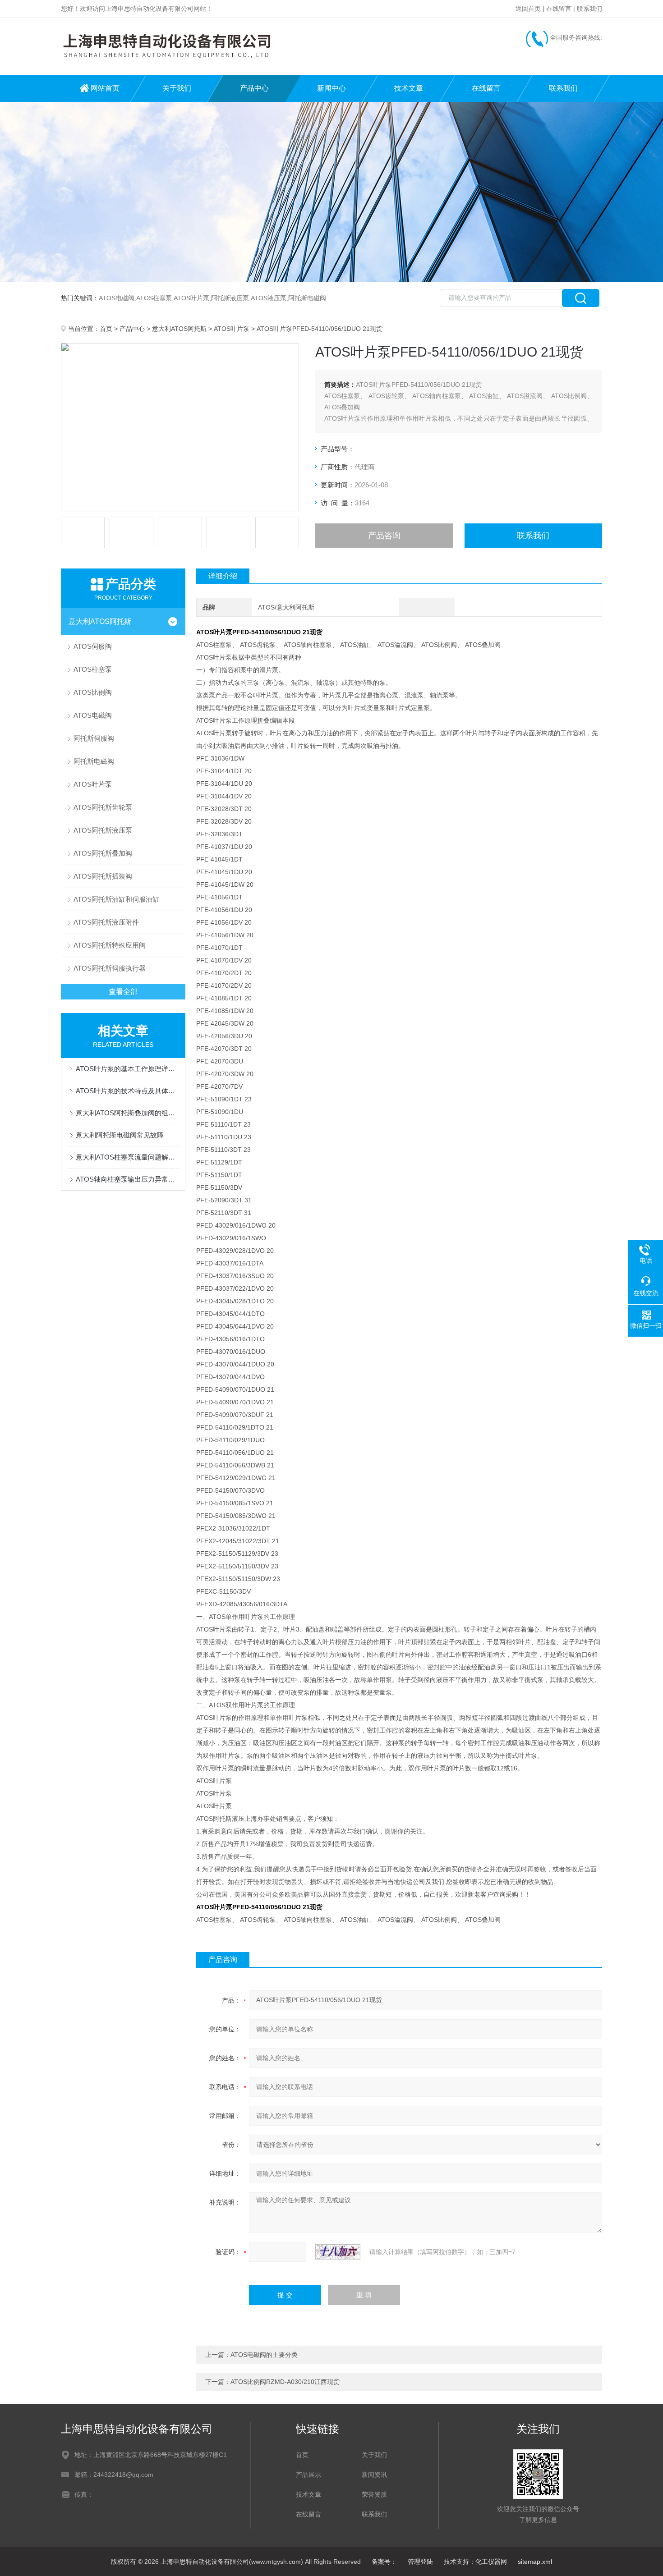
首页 (106, 329)
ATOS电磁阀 (93, 715)
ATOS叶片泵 (232, 329)
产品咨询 (384, 536)
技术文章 (409, 88)
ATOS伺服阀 (93, 646)
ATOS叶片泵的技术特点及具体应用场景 (128, 1091)
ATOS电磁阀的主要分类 (264, 2355)
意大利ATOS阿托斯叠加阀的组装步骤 (128, 1113)
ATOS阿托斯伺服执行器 (110, 968)
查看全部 (123, 992)
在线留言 (559, 9)
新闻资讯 (374, 2475)
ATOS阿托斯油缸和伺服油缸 (116, 899)
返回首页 (528, 9)
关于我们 (177, 88)
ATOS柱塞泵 (93, 669)
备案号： (384, 2562)
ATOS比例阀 (93, 692)
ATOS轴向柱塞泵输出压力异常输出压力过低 (128, 1179)
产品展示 (308, 2475)
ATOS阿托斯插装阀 (103, 876)
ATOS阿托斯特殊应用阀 (110, 945)
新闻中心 (331, 88)
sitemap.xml (535, 2562)
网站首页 (105, 88)
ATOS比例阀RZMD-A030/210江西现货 (285, 2382)
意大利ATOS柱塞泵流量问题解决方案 (128, 1157)
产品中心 (254, 88)
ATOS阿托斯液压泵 (103, 830)
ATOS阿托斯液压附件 (106, 922)
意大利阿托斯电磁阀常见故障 (120, 1135)
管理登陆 (420, 2562)
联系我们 (589, 9)
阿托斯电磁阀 (94, 761)
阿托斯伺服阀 (94, 738)
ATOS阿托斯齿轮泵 (103, 807)
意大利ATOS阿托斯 (179, 329)
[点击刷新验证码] (338, 2252)
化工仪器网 (491, 2562)
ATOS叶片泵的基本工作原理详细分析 (128, 1069)
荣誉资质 (374, 2494)
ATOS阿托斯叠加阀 (103, 853)
